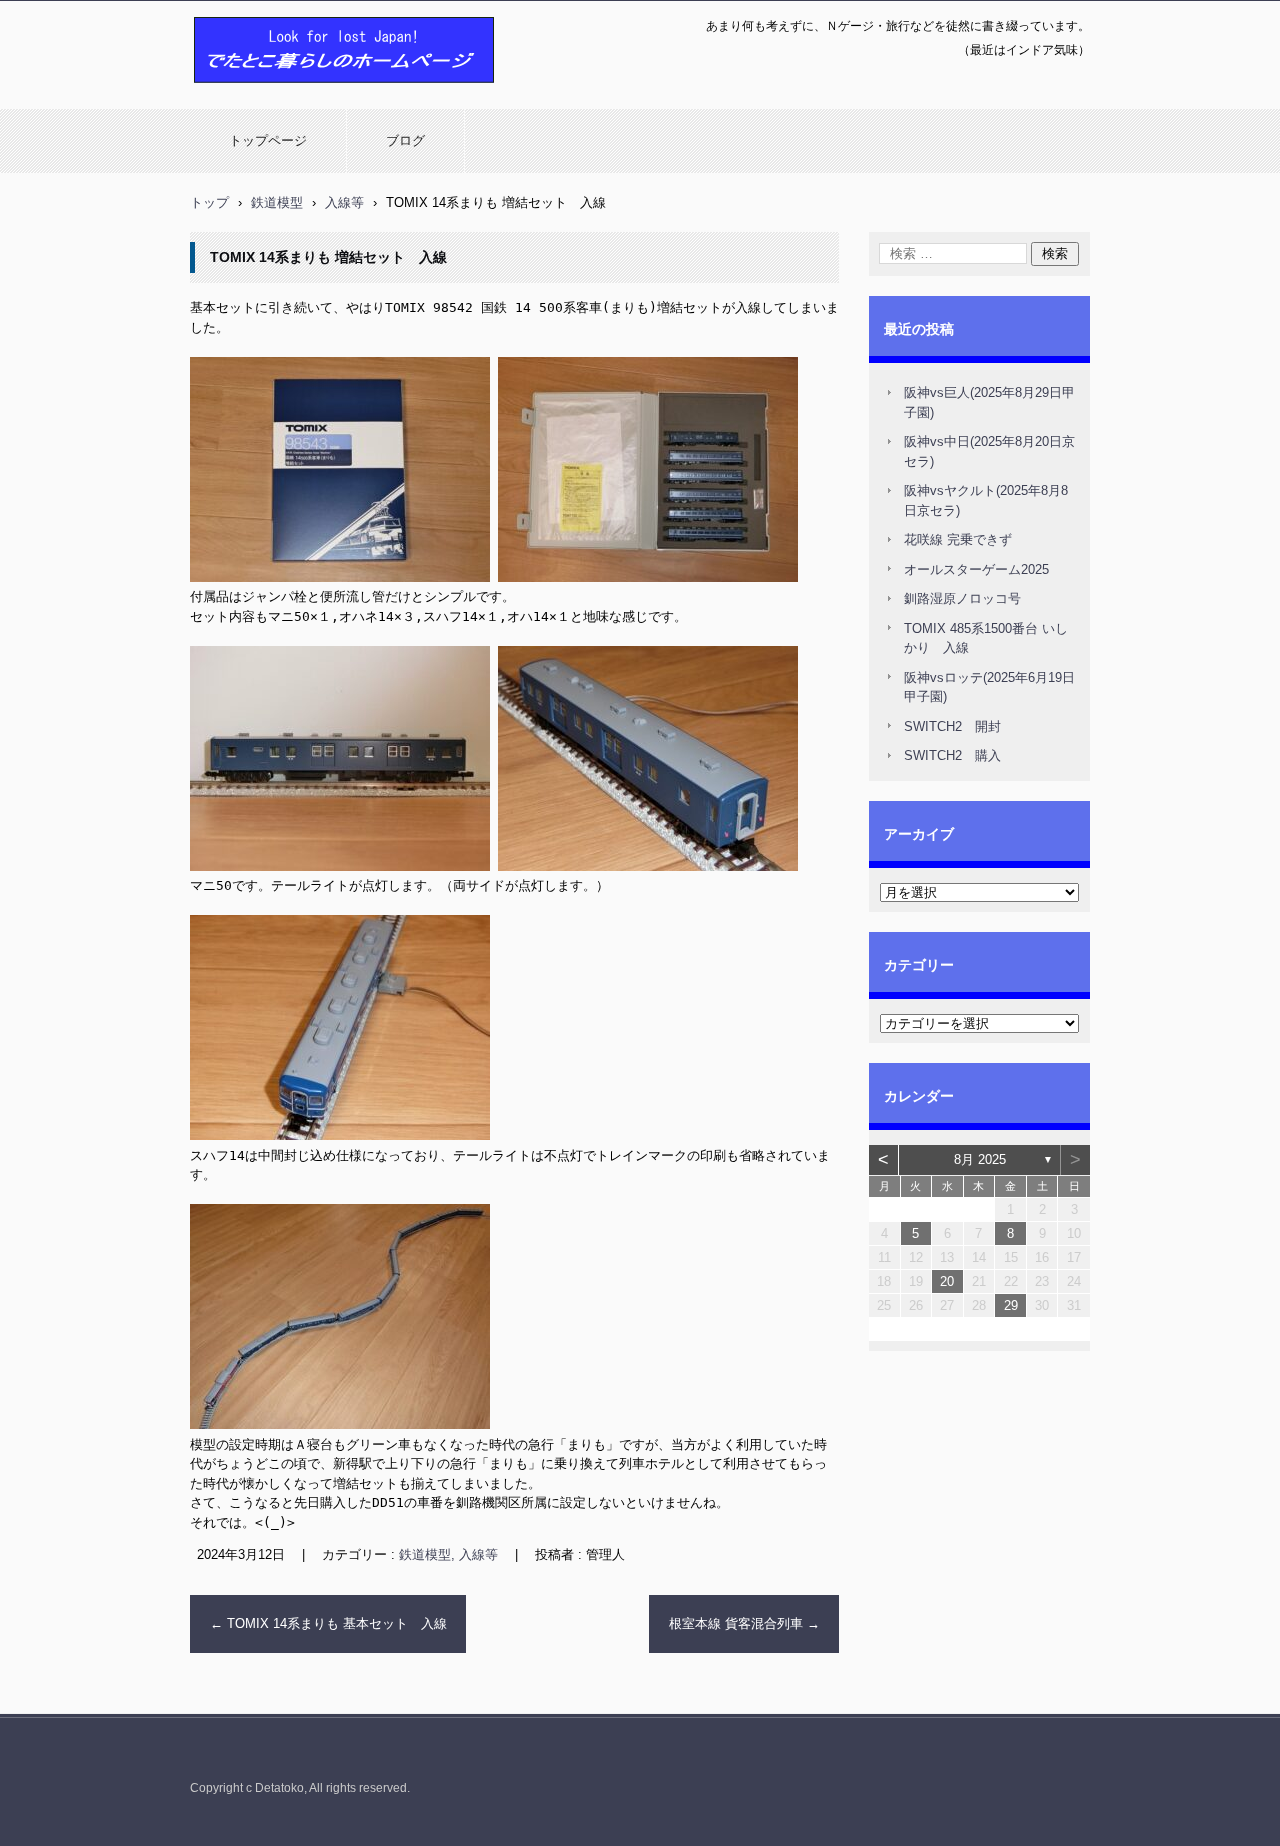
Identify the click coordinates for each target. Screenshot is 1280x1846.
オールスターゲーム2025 (976, 569)
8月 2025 (980, 1159)
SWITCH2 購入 (952, 755)
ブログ (405, 140)
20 (947, 1281)
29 (1011, 1305)
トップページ (268, 140)
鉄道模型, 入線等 (448, 1554)
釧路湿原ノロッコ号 (962, 598)
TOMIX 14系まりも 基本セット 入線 (328, 1623)
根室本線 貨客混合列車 (744, 1623)
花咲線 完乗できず (958, 539)
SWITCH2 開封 (952, 726)
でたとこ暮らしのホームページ (292, 93)
